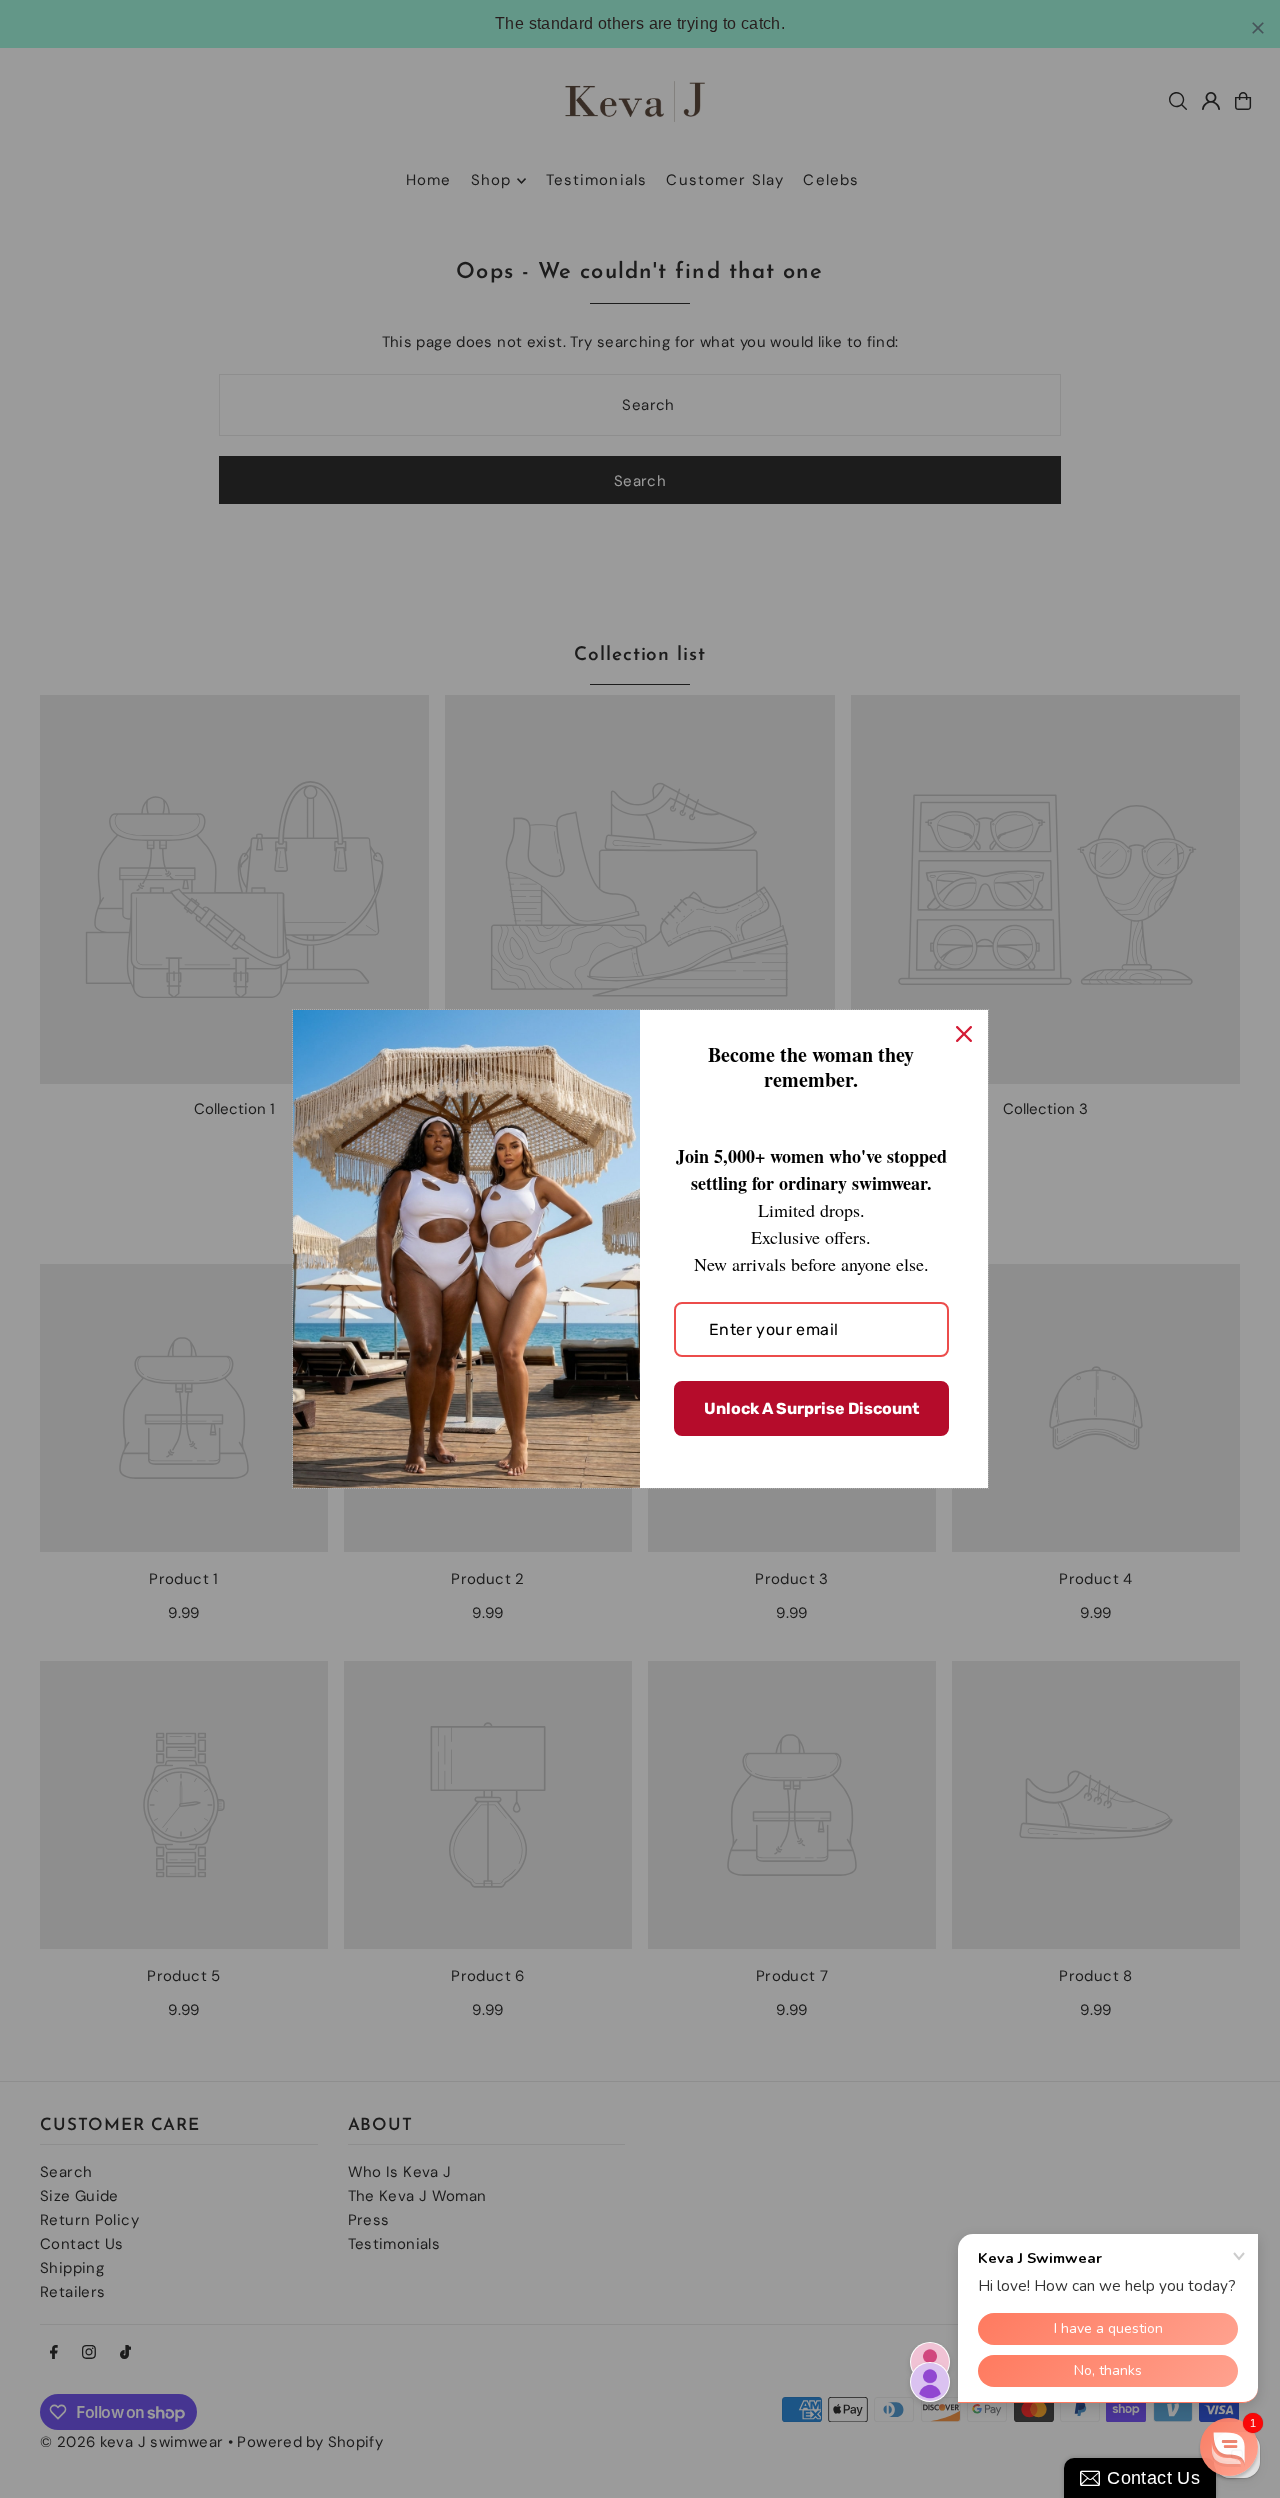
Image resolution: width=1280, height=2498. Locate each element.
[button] (1229, 2447)
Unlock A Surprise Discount (811, 1408)
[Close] (964, 1034)
